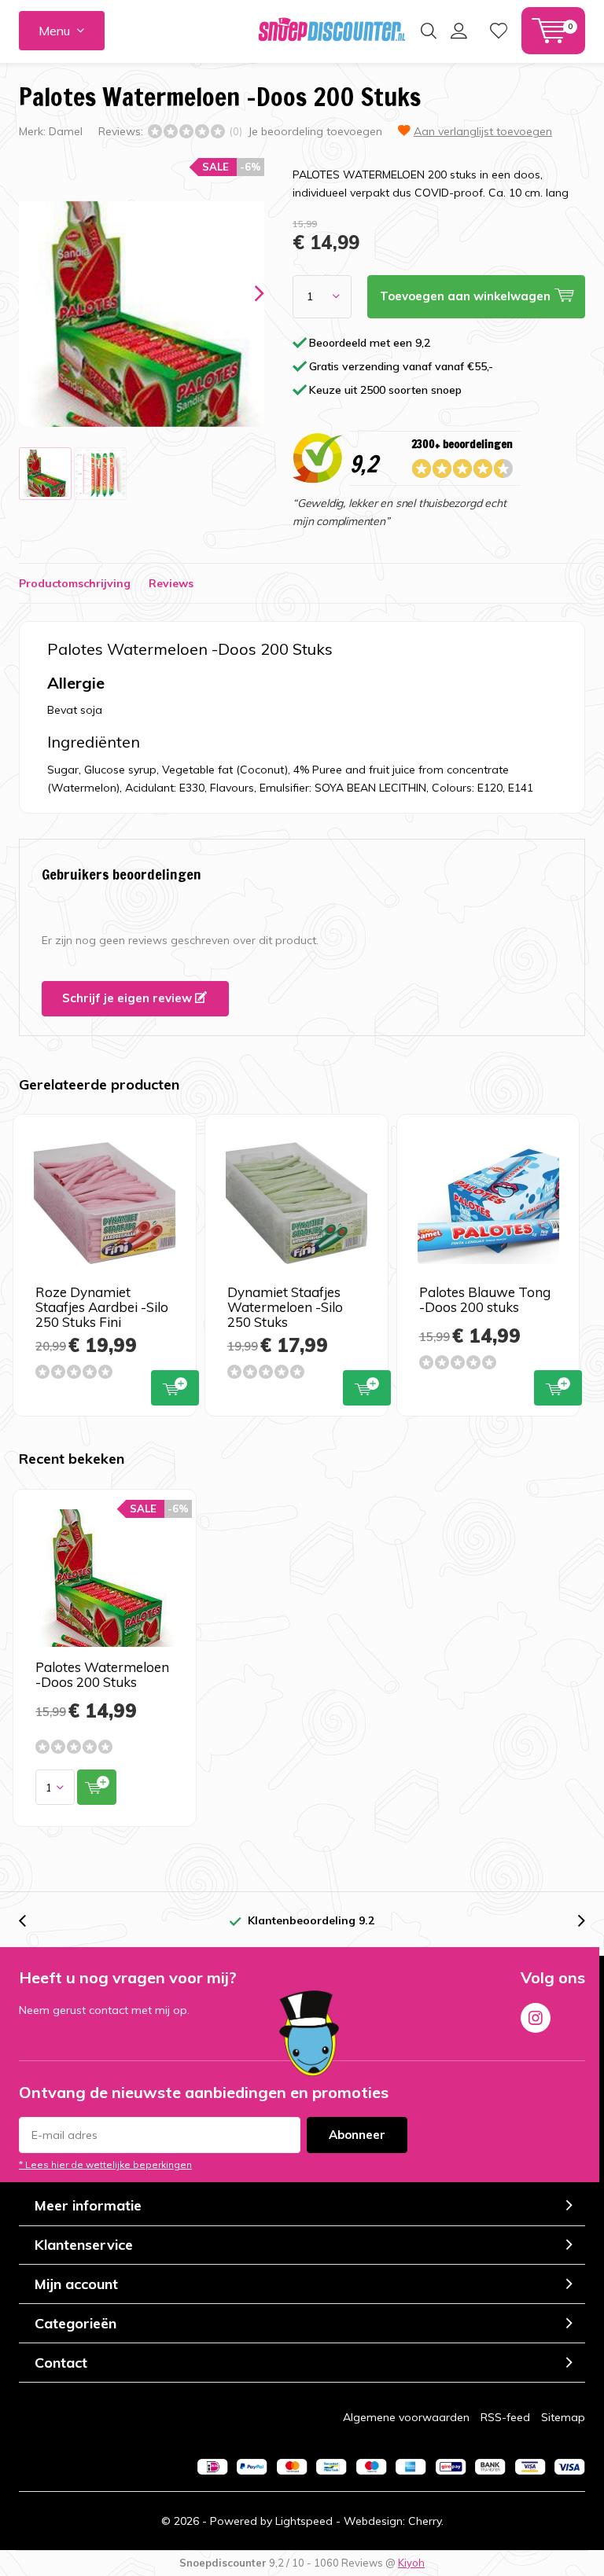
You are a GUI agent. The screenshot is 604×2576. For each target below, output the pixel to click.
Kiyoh (411, 2563)
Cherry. (426, 2521)
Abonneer (357, 2135)
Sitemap (563, 2417)
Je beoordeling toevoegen (315, 131)
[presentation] (245, 294)
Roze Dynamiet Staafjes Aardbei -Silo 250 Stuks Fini (102, 1307)
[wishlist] (499, 31)
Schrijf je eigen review (129, 998)
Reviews (171, 583)
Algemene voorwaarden (406, 2417)
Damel (66, 131)
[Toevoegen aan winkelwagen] (97, 1787)
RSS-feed (505, 2417)
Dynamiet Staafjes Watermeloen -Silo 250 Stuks (285, 1307)
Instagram (536, 2018)
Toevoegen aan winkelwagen (175, 1388)
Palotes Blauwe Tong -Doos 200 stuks (485, 1299)
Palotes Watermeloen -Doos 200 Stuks (102, 1674)
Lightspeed (304, 2521)
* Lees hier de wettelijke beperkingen (105, 2164)
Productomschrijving (75, 583)
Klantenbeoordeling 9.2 (311, 1920)
